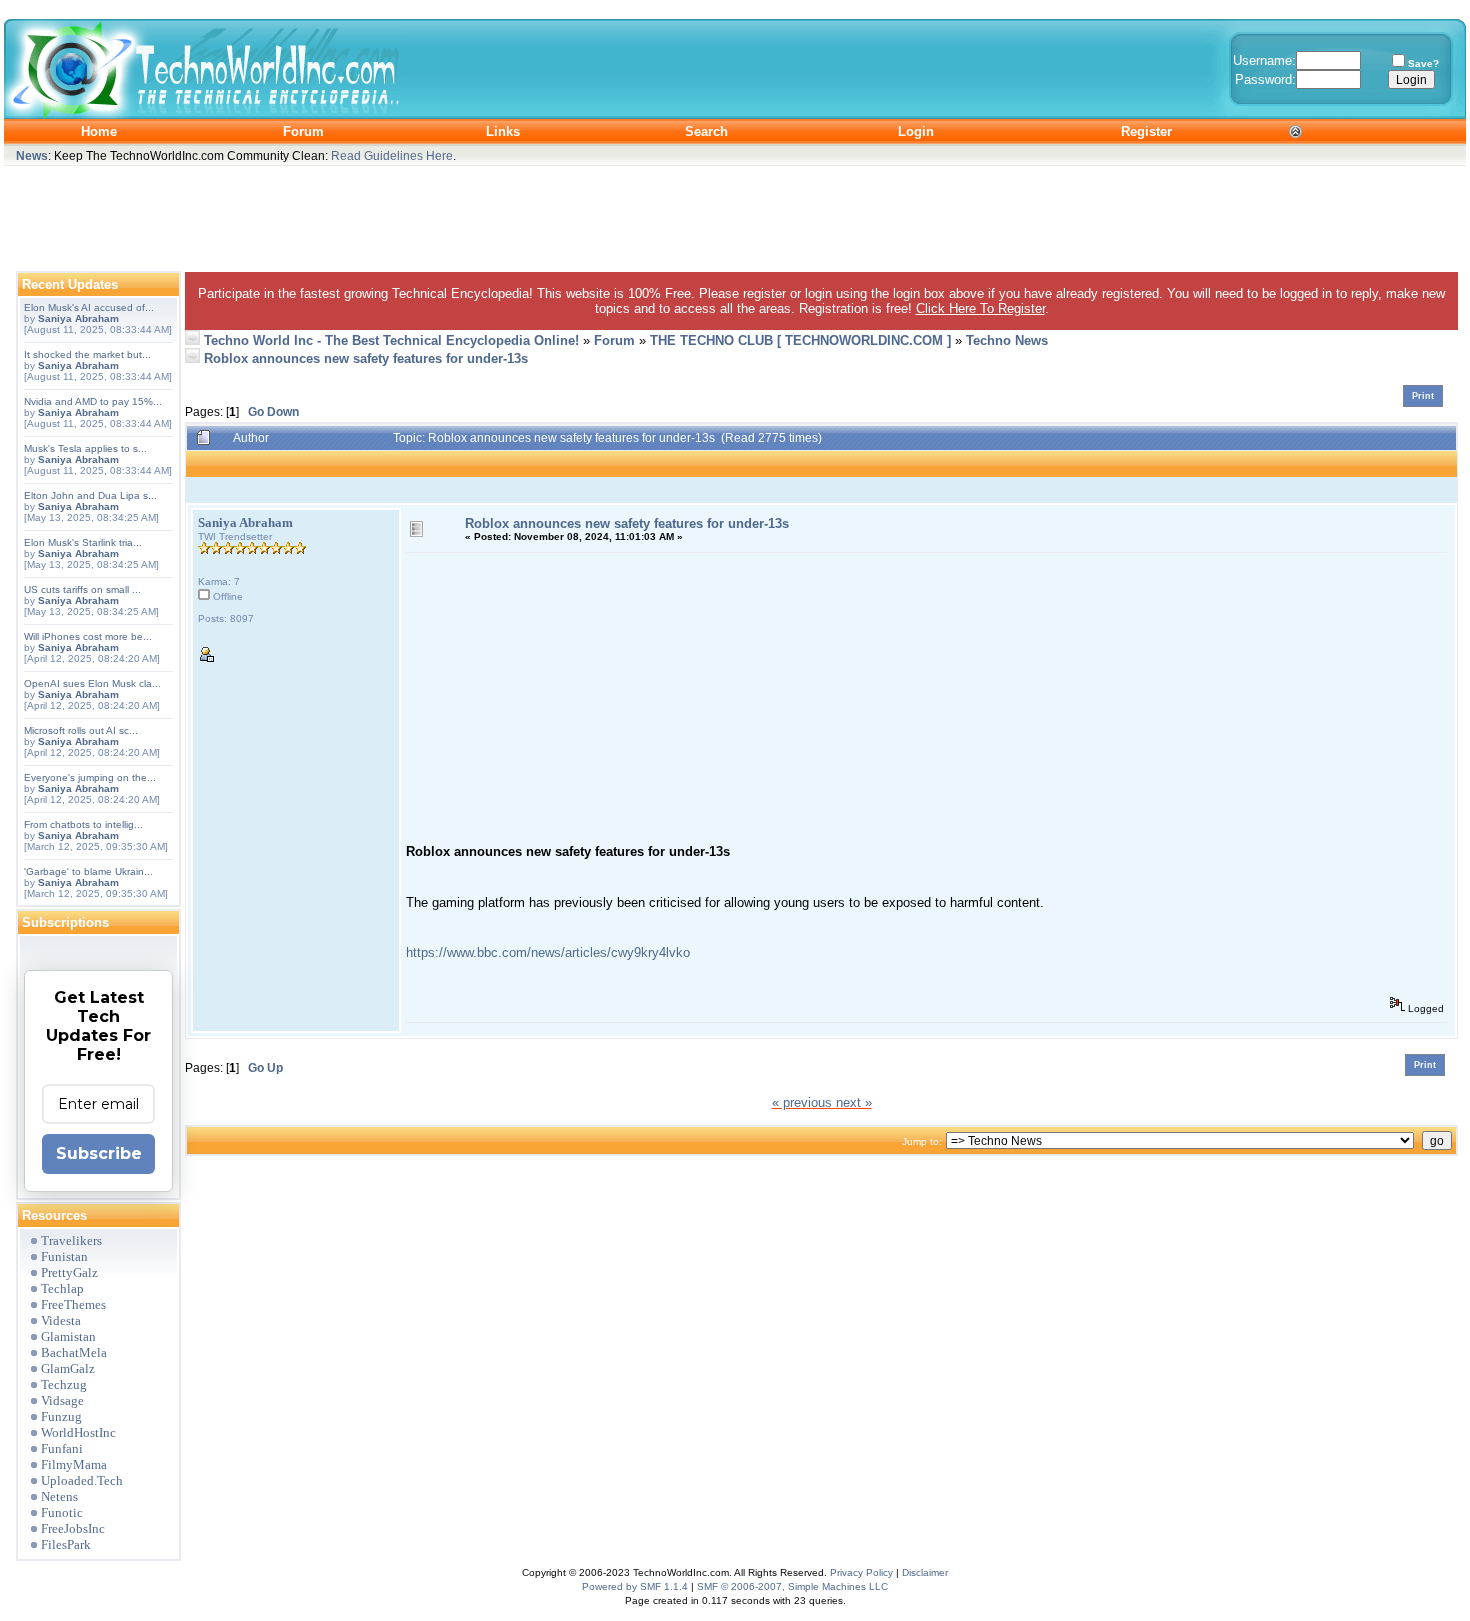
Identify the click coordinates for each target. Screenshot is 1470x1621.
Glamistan (68, 1336)
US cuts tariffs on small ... (82, 589)
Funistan (64, 1256)
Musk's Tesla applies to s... (85, 448)
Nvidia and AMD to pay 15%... (93, 401)
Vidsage (62, 1400)
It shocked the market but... (87, 354)
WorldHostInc (78, 1432)
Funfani (62, 1448)
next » (854, 1102)
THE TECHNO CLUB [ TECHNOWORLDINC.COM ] (800, 340)
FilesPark (66, 1544)
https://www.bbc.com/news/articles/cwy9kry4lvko (548, 952)
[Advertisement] (735, 214)
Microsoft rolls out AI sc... (81, 730)
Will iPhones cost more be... (88, 636)
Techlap (62, 1288)
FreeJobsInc (73, 1528)
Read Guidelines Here (392, 155)
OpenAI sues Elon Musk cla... (92, 683)
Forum (614, 340)
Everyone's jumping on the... (90, 777)
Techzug (64, 1384)
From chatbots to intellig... (83, 824)
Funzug (61, 1416)
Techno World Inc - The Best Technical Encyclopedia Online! (391, 340)
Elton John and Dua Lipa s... (90, 495)
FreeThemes (73, 1304)
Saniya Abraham (78, 318)
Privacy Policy (861, 1572)
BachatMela (74, 1352)
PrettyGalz (69, 1272)
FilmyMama (74, 1464)
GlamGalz (68, 1368)
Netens (59, 1496)
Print (1423, 396)
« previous (802, 1102)
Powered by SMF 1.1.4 (635, 1586)
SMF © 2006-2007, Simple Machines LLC (792, 1586)
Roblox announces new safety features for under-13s (366, 358)
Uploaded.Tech (82, 1480)
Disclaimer (925, 1572)
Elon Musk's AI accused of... (89, 307)
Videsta (61, 1320)
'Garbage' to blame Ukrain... (88, 871)
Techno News (1007, 340)
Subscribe (99, 1153)
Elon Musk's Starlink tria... (83, 542)
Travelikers (71, 1240)
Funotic (62, 1512)
